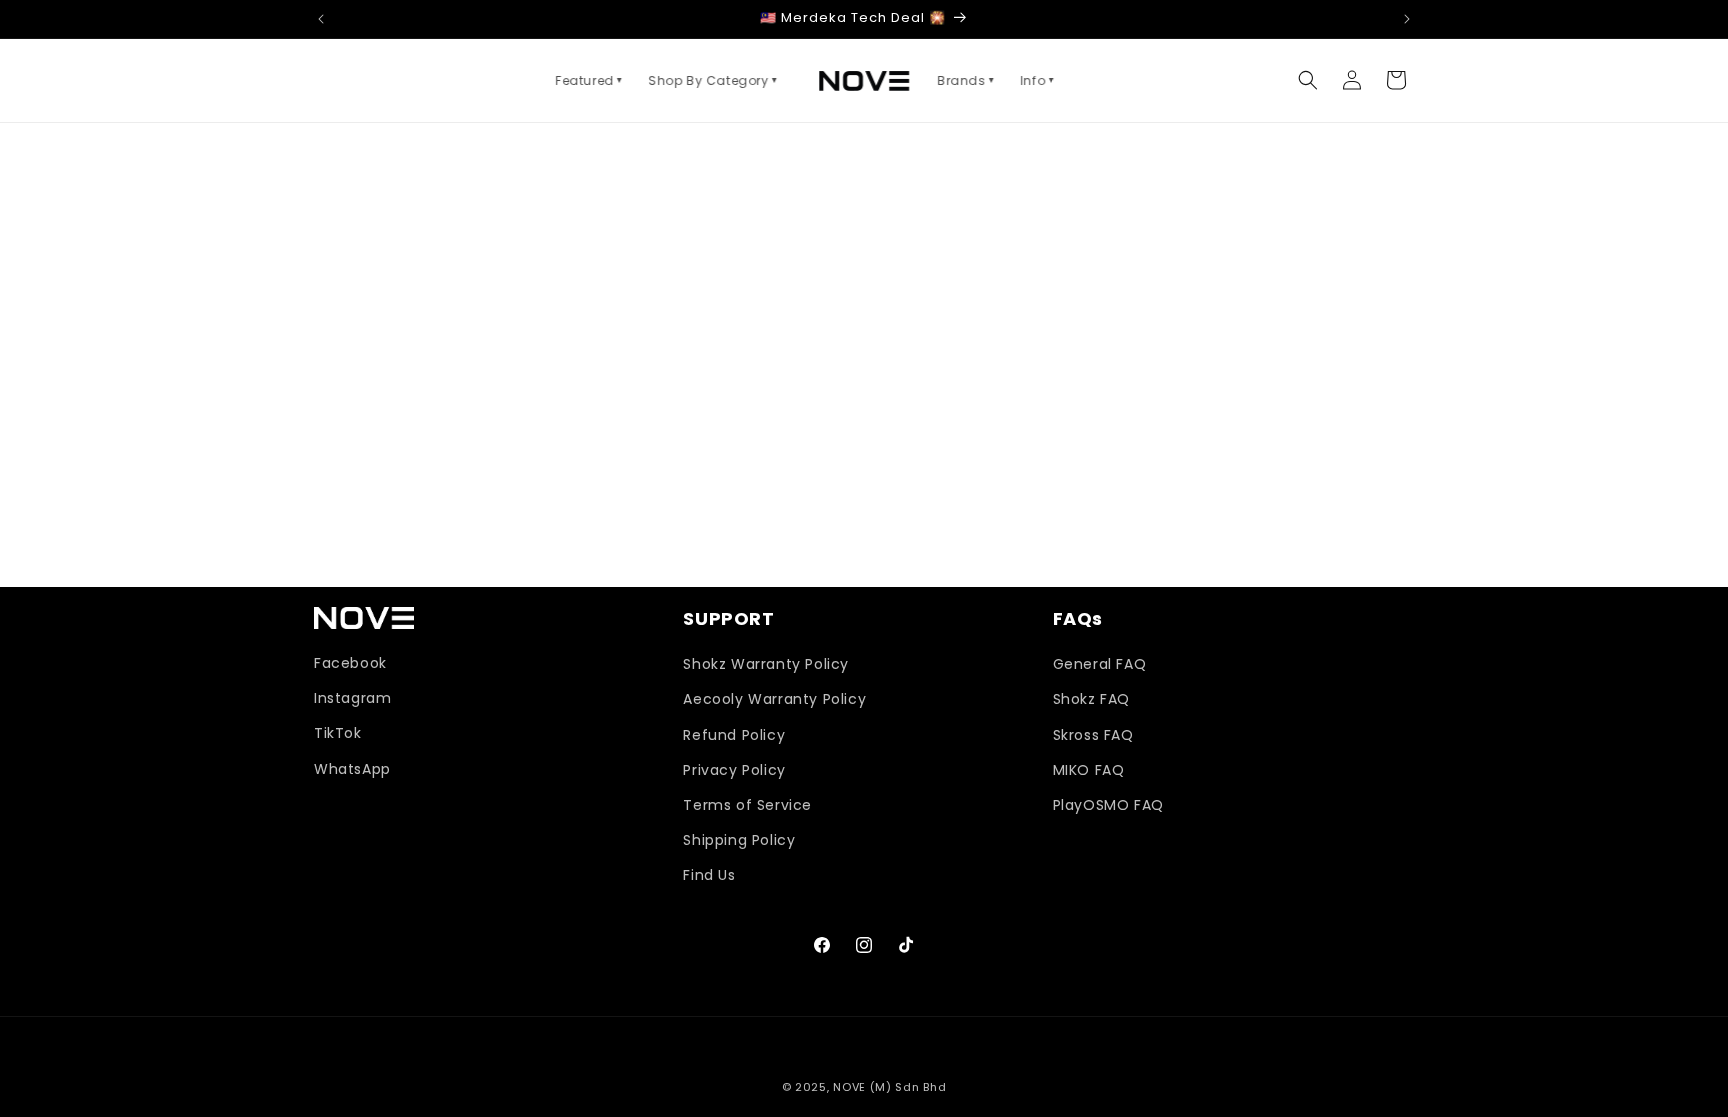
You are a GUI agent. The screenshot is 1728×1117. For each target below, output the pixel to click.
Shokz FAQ (1091, 699)
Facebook (350, 663)
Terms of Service (747, 805)
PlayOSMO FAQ (1108, 805)
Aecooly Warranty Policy (774, 699)
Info (1038, 80)
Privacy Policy (734, 770)
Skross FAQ (1093, 735)
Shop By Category (713, 80)
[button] (1308, 80)
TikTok (338, 733)
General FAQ (1100, 664)
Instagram (352, 698)
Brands (966, 80)
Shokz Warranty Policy (766, 664)
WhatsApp (352, 769)
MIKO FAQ (1089, 770)
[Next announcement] (1407, 19)
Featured (589, 80)
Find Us (709, 875)
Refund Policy (734, 735)
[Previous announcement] (321, 19)
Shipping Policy (739, 840)
